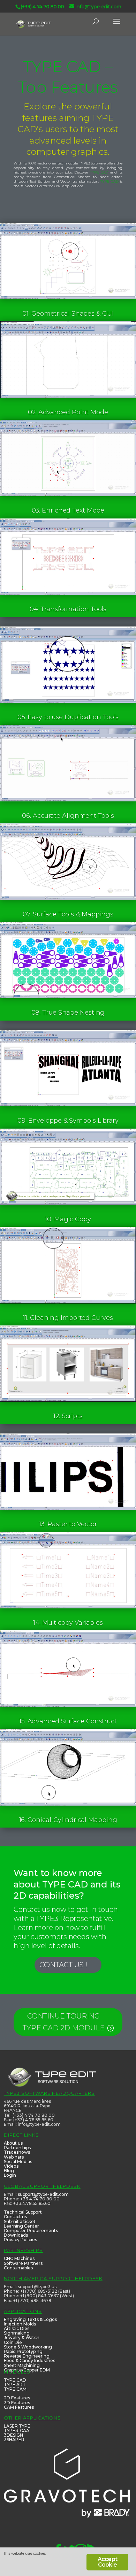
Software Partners (23, 2263)
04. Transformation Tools (68, 609)
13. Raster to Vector (68, 1524)
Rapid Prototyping (23, 2351)
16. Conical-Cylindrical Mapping (68, 1820)
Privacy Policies (20, 2240)
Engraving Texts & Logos (30, 2319)
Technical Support (23, 2212)
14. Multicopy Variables (68, 1623)
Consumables (18, 2268)
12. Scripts (68, 1416)
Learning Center (21, 2226)
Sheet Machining (22, 2365)
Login (10, 2175)
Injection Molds (20, 2324)
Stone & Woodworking (28, 2347)
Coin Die (13, 2342)
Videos (11, 2166)
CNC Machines (19, 2258)
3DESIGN (13, 2435)
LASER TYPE (17, 2426)
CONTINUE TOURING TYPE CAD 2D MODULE (64, 2022)
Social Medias (18, 2162)
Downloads (16, 2235)
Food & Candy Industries (29, 2360)
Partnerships (17, 2148)
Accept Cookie (107, 2562)
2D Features (17, 2398)
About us (13, 2143)
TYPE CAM (15, 2389)
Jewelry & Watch (22, 2337)
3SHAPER (14, 2440)
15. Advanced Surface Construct (68, 1721)
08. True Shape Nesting (68, 1013)
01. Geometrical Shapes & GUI (68, 314)
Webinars (14, 2157)
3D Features (17, 2403)
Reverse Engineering (27, 2356)
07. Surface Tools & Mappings (68, 914)
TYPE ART (15, 2385)
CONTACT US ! (63, 1965)
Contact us (15, 2217)
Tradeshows (17, 2152)
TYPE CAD (99, 172)
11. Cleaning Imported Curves (68, 1318)
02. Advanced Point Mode (68, 412)
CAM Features (19, 2407)
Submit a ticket (20, 2221)
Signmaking (17, 2333)
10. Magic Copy (68, 1219)
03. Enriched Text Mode (68, 510)
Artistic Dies (17, 2328)
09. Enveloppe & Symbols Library (68, 1121)
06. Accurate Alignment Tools (68, 816)
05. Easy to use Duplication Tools (68, 717)
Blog (9, 2171)
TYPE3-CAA (17, 2431)
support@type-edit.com (43, 2194)
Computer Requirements (31, 2231)
